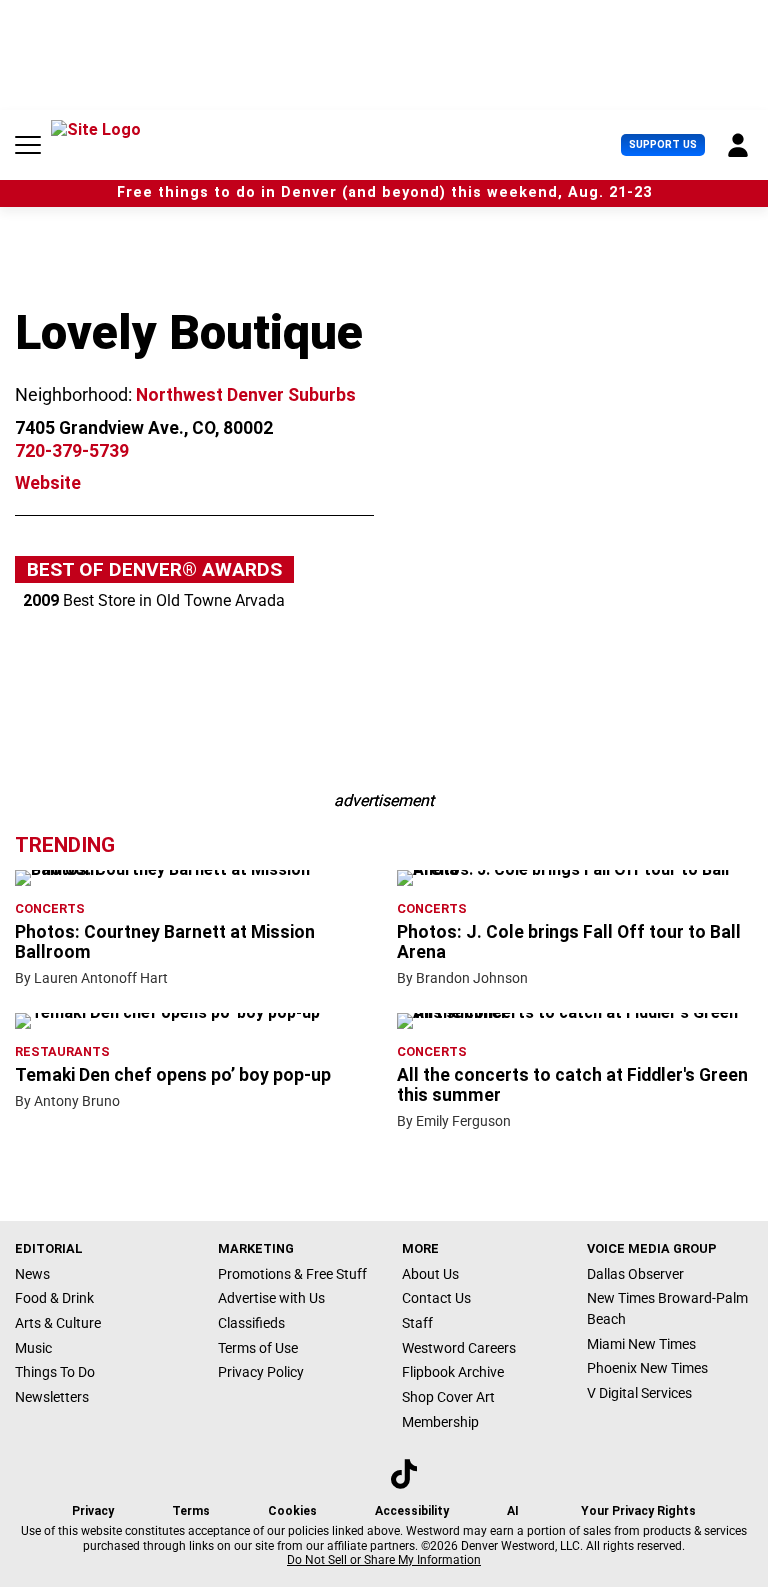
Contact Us (436, 1298)
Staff (417, 1323)
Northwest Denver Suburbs (246, 395)
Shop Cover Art (448, 1397)
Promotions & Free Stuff (292, 1274)
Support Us (663, 144)
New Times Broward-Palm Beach (667, 1308)
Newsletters (52, 1397)
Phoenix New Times (647, 1368)
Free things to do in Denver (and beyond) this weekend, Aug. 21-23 (384, 192)
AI (513, 1511)
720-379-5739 (72, 451)
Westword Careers (459, 1348)
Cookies (292, 1511)
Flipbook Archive (453, 1372)
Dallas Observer (635, 1274)
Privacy (93, 1511)
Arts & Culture (58, 1323)
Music (33, 1348)
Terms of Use (258, 1348)
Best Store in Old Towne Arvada (154, 600)
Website (48, 483)
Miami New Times (641, 1344)
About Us (430, 1274)
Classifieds (251, 1323)
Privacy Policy (261, 1372)
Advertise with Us (271, 1298)
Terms (191, 1511)
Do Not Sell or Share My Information (384, 1560)
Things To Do (55, 1372)
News (32, 1274)
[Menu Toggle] (28, 145)
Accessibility (412, 1511)
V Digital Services (639, 1393)
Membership (440, 1422)
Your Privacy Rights (638, 1511)
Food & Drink (54, 1298)
